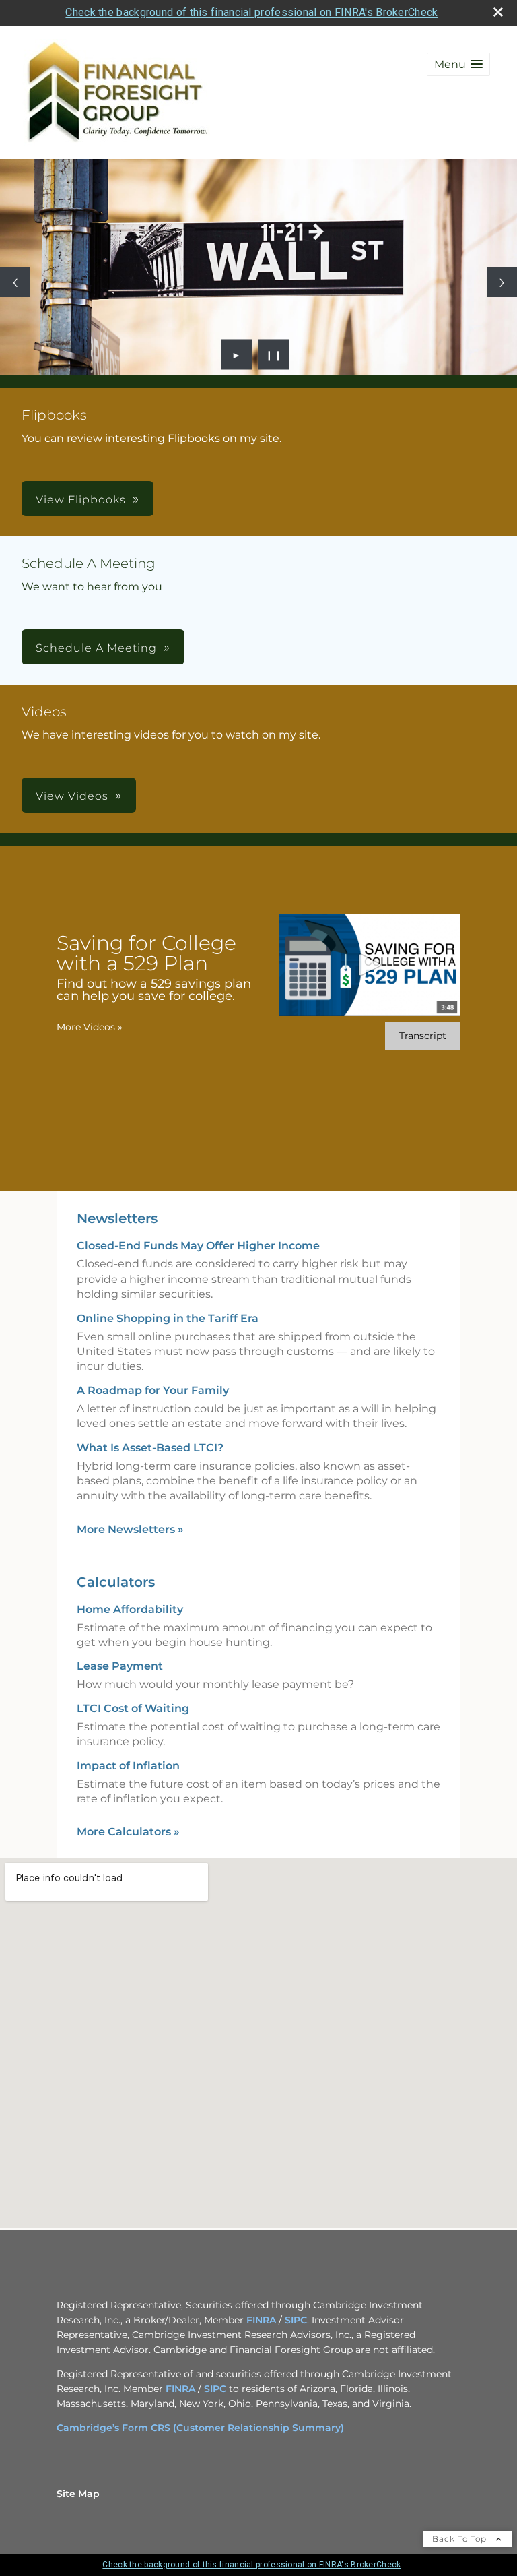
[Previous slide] (15, 282)
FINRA (261, 2320)
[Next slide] (502, 282)
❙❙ (274, 354)
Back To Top (461, 2539)
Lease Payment (120, 1666)
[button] (458, 64)
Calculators (116, 1582)
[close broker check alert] (498, 12)
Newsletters (117, 1218)
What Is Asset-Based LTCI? (150, 1448)
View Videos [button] (72, 796)
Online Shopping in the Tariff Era (168, 1318)
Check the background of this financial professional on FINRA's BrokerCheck (251, 12)
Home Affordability (130, 1609)
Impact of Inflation (128, 1766)
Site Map (78, 2494)
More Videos (90, 1027)
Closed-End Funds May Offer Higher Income (198, 1246)
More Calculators (128, 1832)
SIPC (296, 2320)
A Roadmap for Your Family (153, 1390)
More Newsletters (130, 1529)
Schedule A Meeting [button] (96, 648)
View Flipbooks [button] (81, 500)
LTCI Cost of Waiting (133, 1708)
